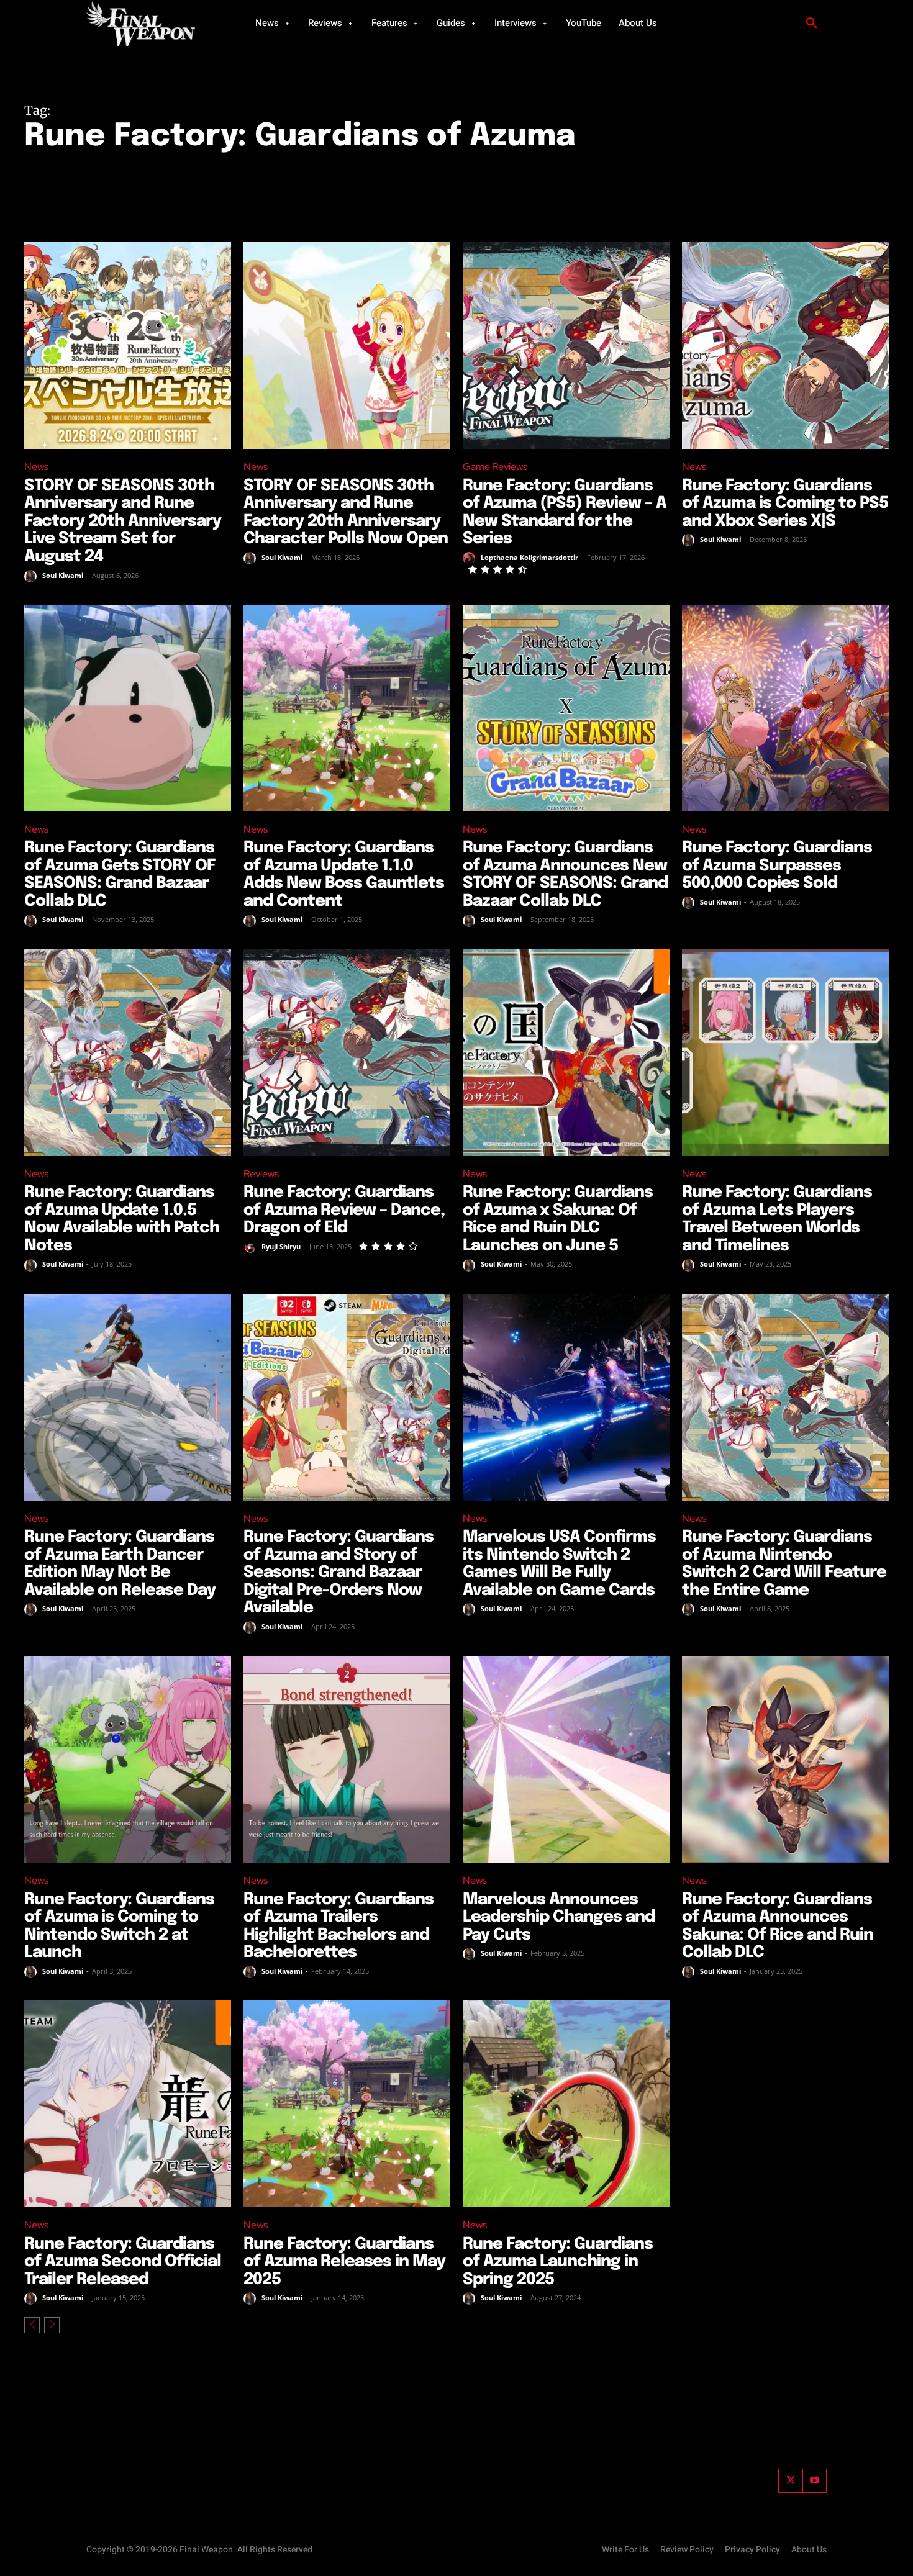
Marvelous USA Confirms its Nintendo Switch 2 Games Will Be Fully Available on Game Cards (559, 1564)
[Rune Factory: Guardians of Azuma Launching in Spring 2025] (566, 2104)
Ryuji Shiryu (281, 1246)
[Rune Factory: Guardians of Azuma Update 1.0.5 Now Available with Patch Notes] (128, 1053)
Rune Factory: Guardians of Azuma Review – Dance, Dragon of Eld (344, 1210)
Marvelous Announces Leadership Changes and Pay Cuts (559, 1917)
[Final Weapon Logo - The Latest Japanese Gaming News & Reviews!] (155, 23)
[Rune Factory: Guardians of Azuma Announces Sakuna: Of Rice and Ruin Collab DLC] (785, 1759)
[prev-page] (32, 2325)
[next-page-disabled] (52, 2325)
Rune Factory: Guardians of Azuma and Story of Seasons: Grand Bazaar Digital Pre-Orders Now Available (338, 1572)
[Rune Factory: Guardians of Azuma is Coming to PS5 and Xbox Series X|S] (785, 346)
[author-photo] (32, 576)
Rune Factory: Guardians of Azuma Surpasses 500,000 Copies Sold (777, 865)
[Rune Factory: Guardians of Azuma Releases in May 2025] (347, 2104)
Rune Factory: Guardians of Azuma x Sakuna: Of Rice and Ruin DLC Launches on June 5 (558, 1219)
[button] (812, 24)
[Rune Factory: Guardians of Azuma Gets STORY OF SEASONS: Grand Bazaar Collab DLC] (128, 708)
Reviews (261, 1174)
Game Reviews (495, 467)
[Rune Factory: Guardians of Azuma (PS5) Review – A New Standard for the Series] (566, 346)
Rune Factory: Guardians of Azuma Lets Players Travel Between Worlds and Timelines (777, 1219)
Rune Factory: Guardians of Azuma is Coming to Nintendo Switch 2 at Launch (119, 1926)
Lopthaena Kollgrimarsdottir (529, 557)
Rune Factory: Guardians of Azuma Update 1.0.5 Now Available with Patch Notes (122, 1219)
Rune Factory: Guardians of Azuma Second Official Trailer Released (123, 2262)
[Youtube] (815, 2481)
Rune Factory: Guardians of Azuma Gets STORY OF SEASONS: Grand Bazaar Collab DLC (120, 874)
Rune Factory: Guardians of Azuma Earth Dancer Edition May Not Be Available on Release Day (120, 1564)
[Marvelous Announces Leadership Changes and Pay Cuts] (566, 1759)
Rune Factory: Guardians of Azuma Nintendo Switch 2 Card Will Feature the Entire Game (784, 1564)
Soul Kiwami (63, 575)
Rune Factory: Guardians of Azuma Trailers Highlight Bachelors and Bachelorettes (338, 1926)
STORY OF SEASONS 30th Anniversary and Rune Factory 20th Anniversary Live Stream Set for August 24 (123, 521)
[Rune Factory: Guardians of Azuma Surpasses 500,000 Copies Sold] (785, 708)
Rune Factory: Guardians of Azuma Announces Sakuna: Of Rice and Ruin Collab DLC (778, 1926)
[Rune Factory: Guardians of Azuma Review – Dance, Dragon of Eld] (347, 1053)
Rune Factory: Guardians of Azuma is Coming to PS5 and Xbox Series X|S (785, 504)
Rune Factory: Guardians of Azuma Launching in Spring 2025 (558, 2262)
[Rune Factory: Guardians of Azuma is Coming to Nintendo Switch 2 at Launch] (128, 1759)
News (36, 467)
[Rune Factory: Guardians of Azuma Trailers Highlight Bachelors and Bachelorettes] (347, 1759)
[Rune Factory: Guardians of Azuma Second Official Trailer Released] (128, 2104)
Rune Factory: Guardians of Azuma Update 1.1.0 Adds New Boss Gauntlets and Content (344, 874)
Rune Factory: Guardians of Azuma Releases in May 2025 (344, 2262)
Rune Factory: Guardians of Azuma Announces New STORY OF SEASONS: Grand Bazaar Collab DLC (565, 874)
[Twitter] (790, 2481)
